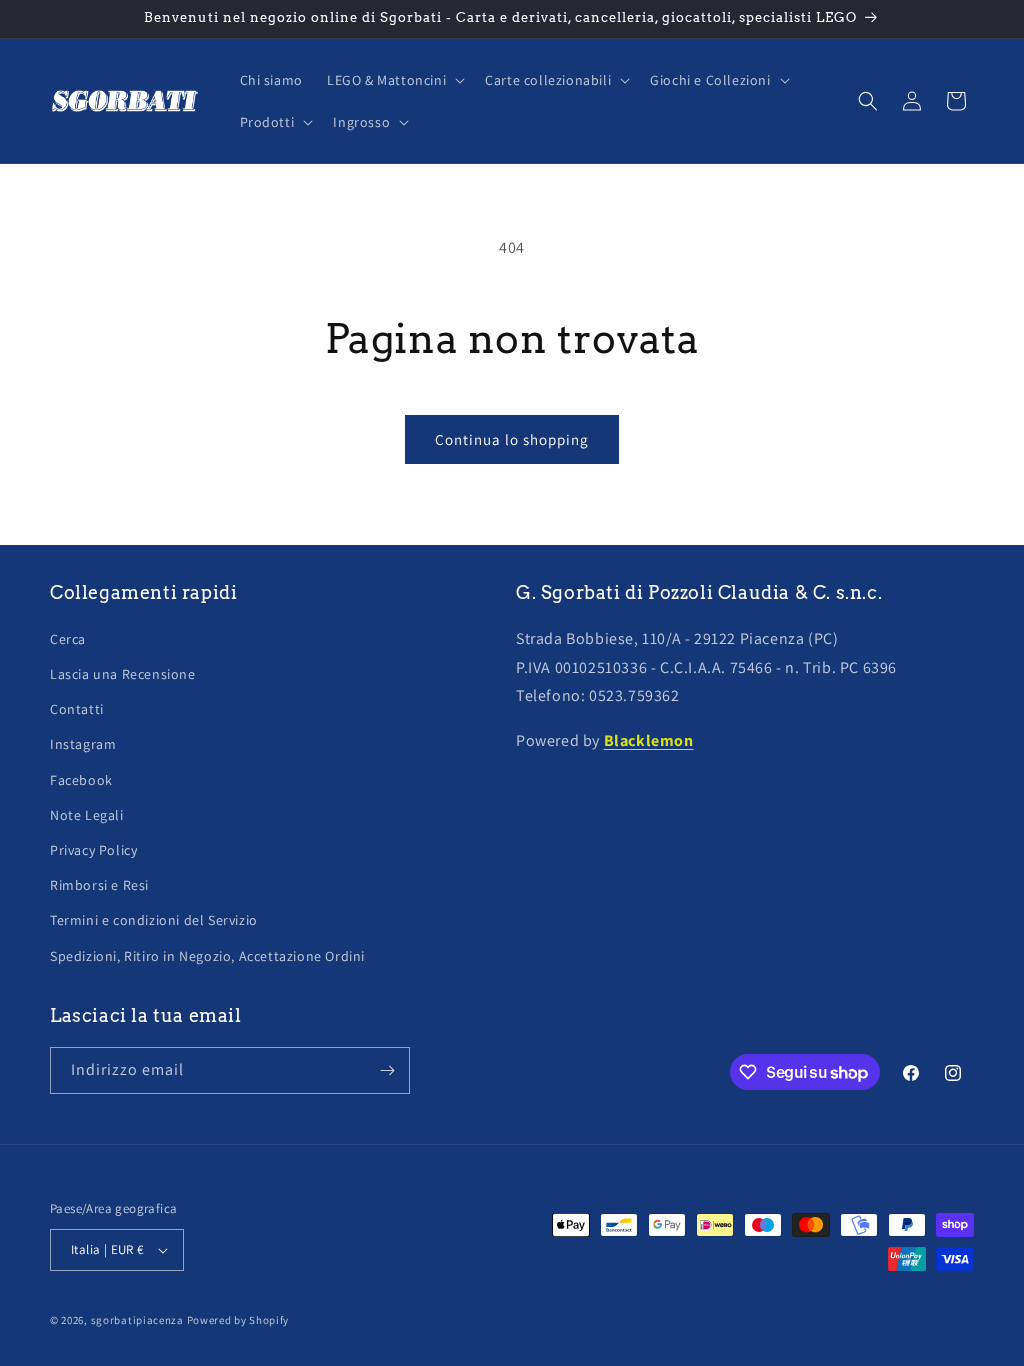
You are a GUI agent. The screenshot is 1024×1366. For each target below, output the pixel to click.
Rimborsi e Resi (99, 885)
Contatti (77, 709)
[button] (394, 80)
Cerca (68, 639)
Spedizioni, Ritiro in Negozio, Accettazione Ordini (207, 956)
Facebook (81, 780)
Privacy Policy (93, 850)
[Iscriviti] (387, 1070)
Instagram (83, 744)
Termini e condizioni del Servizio (154, 920)
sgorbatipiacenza (137, 1320)
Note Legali (87, 815)
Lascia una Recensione (123, 674)
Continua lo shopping (512, 439)
